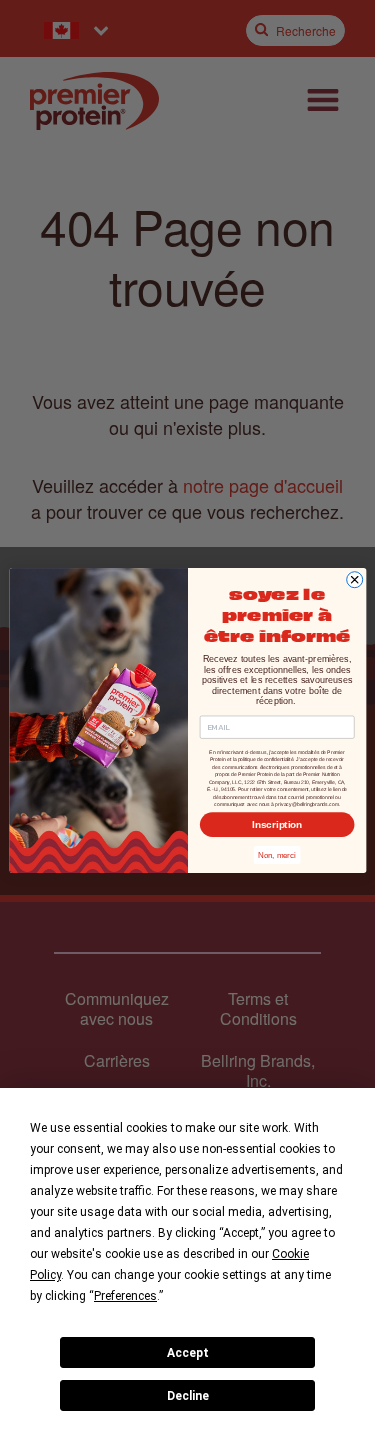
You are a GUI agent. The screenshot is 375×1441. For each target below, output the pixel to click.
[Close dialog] (354, 580)
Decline (188, 1396)
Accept (188, 1353)
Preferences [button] (125, 1296)
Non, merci (277, 855)
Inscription (277, 824)
